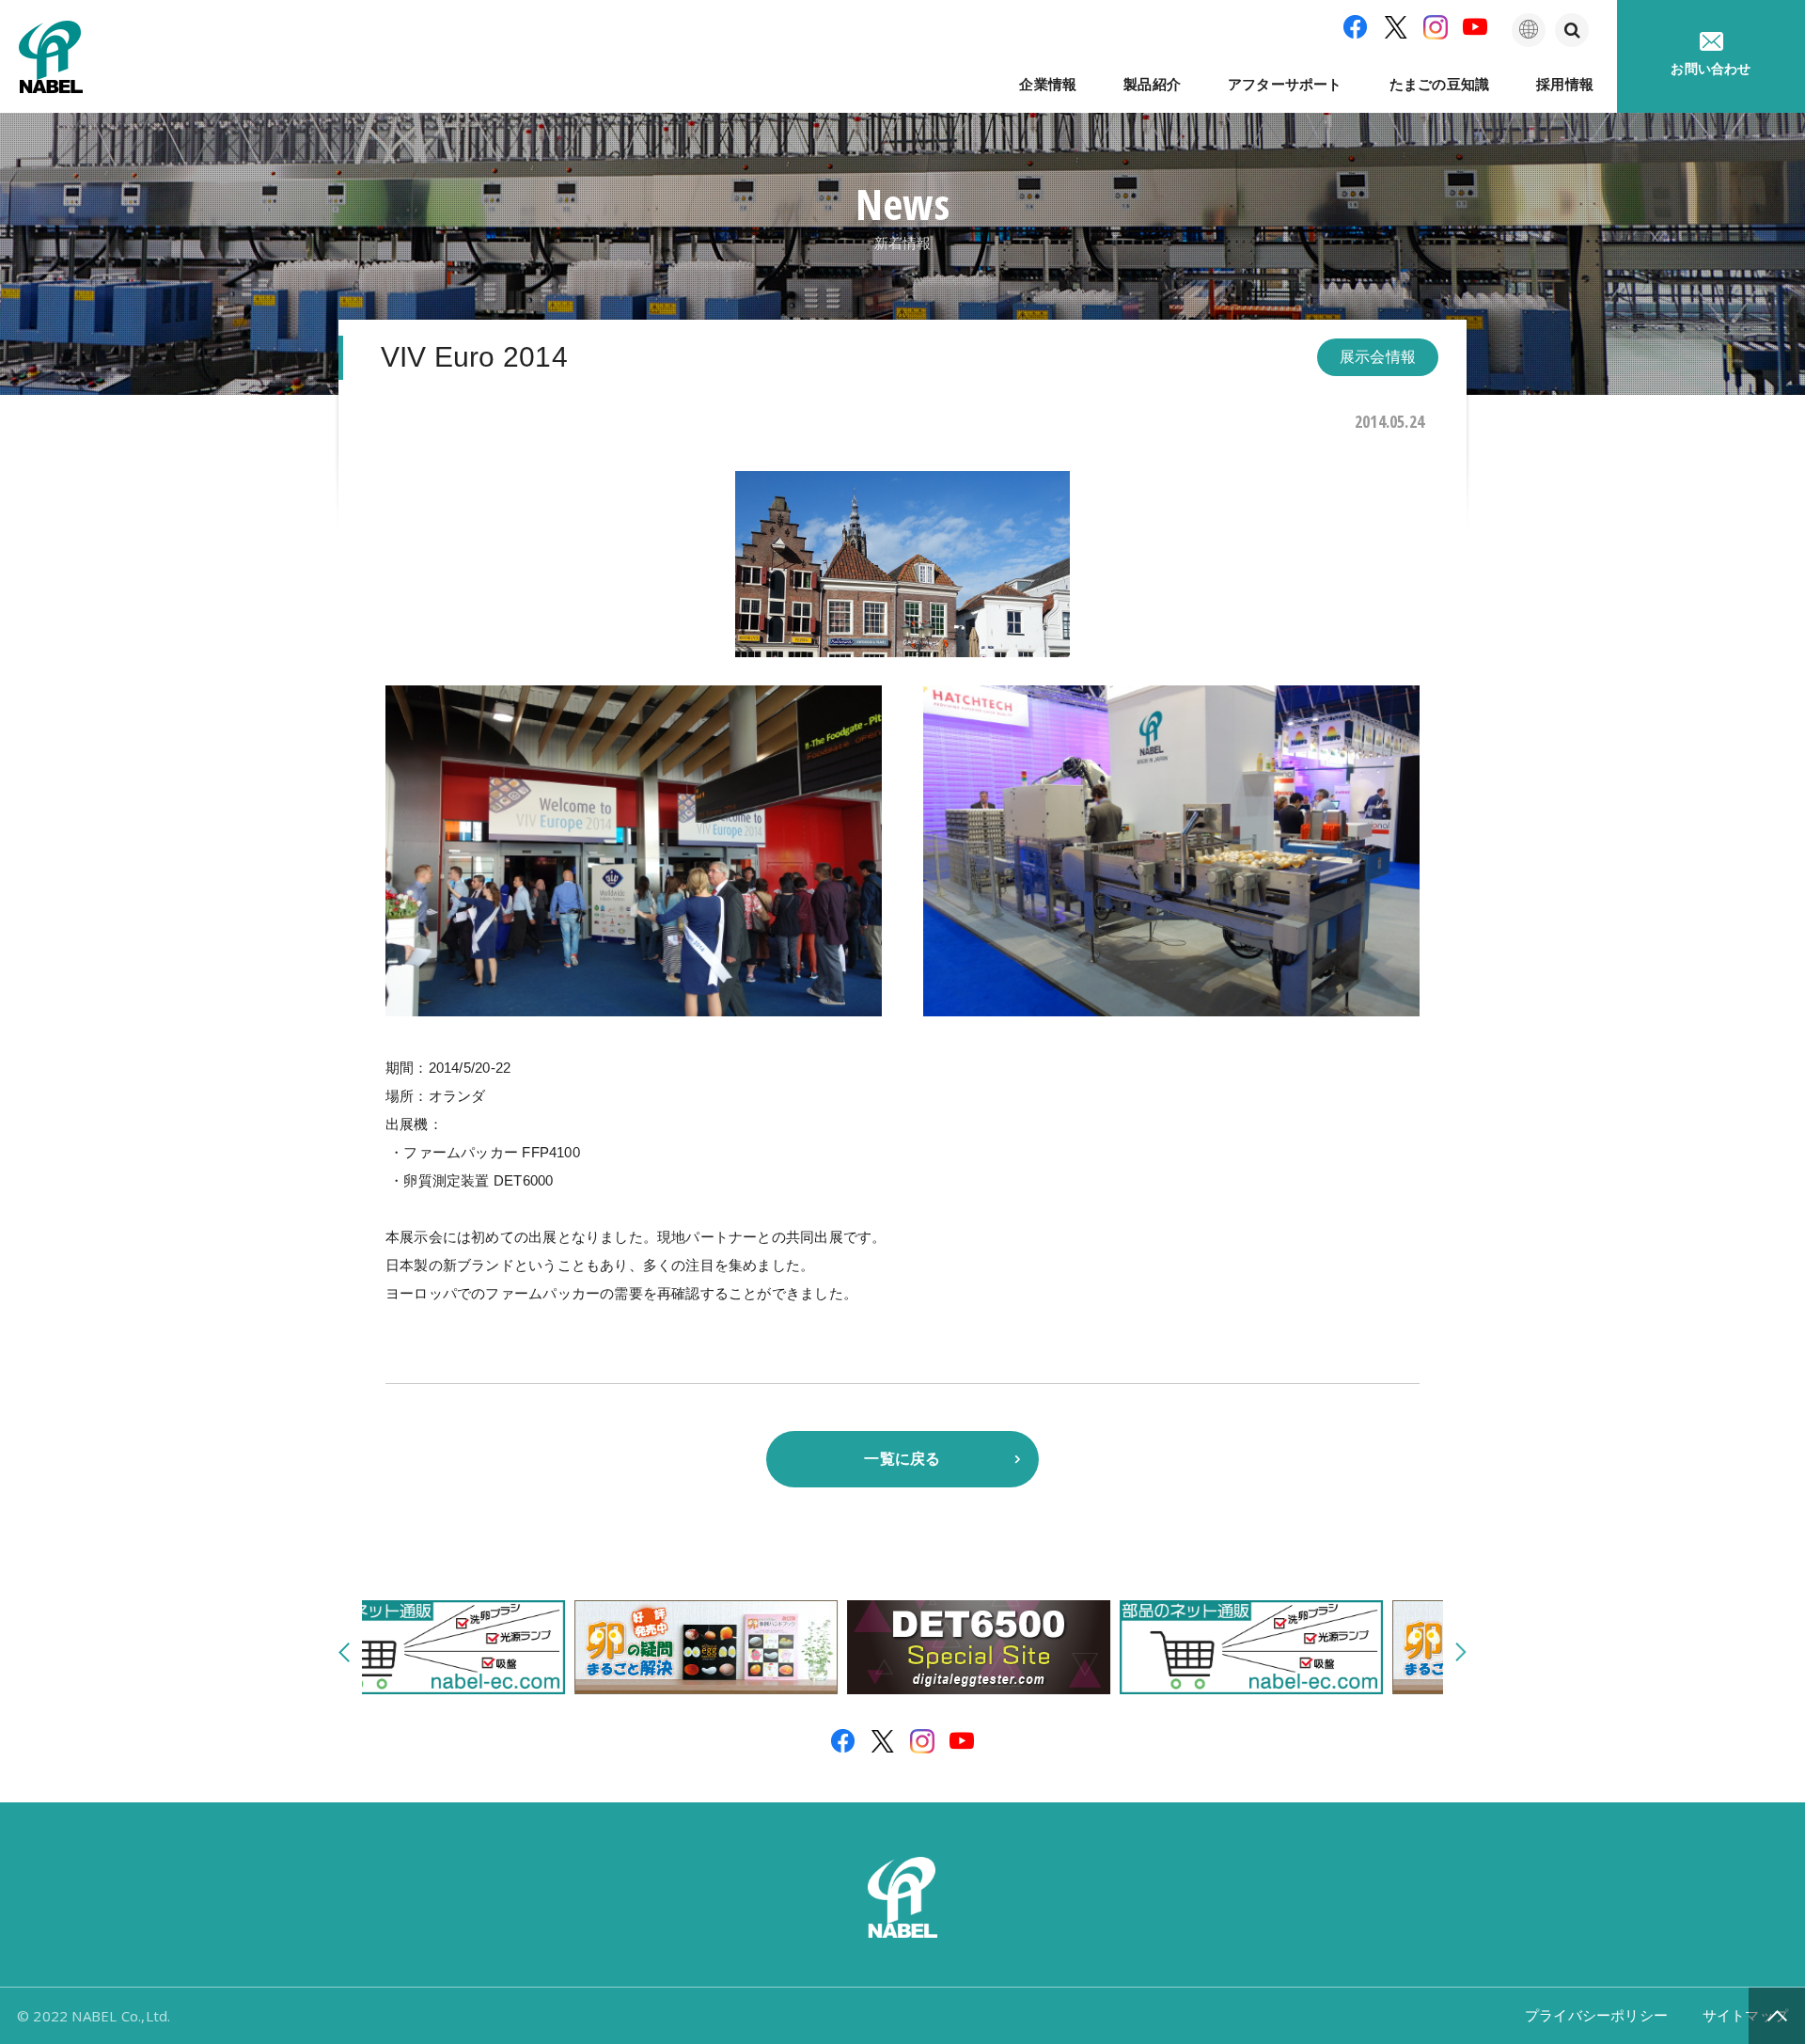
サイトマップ (1745, 2015)
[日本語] (1529, 30)
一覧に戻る (902, 1459)
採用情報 (1565, 84)
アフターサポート (1285, 84)
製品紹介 (1152, 84)
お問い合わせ (1711, 69)
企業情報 (1048, 84)
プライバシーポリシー (1596, 2015)
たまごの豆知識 (1439, 84)
